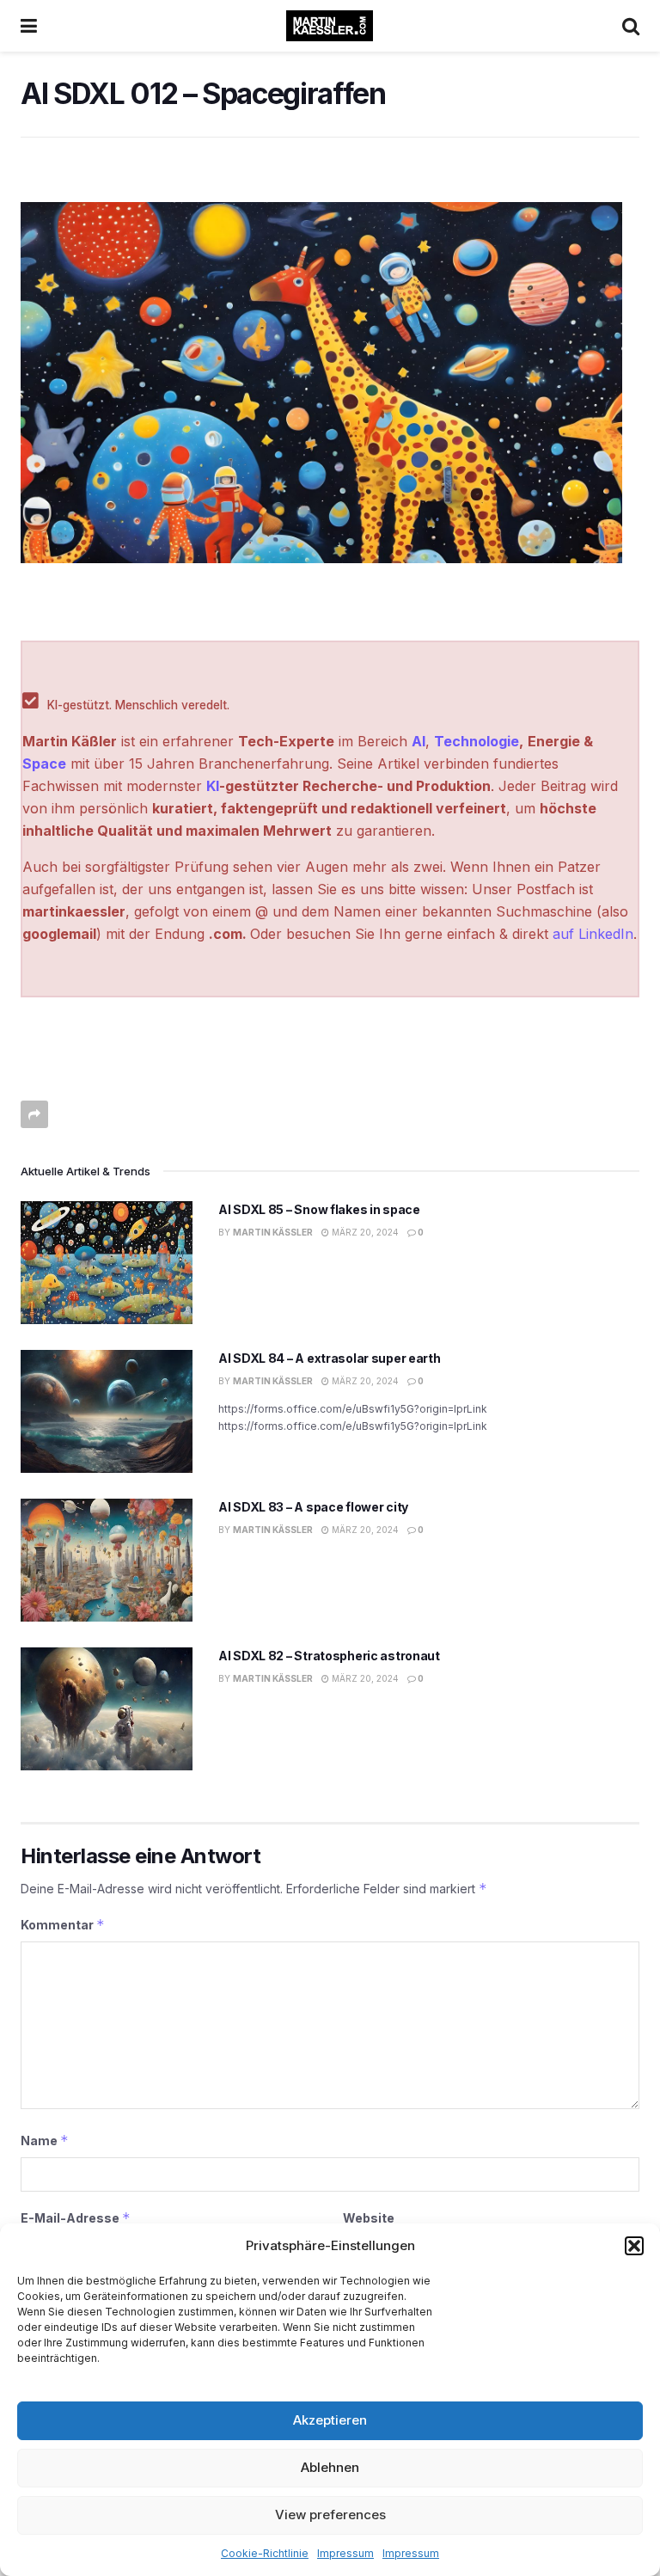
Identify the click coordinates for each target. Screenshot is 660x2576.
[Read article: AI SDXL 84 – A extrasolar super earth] (107, 1411)
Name (45, 2141)
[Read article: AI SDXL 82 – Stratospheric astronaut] (107, 1709)
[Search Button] (631, 26)
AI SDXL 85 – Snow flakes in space (319, 1209)
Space (44, 764)
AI (419, 741)
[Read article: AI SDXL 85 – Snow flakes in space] (107, 1263)
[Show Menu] (29, 26)
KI (213, 786)
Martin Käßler (273, 1232)
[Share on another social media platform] (34, 1114)
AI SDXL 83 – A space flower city (313, 1507)
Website (369, 2218)
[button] (634, 2246)
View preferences (330, 2515)
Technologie (477, 741)
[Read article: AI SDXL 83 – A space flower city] (107, 1560)
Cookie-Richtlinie (265, 2553)
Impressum (345, 2553)
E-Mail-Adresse (76, 2218)
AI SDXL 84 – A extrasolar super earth (330, 1358)
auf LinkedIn (593, 934)
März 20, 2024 (364, 1232)
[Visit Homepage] (330, 26)
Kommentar (63, 1925)
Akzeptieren (330, 2420)
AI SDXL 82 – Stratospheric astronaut (329, 1656)
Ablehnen (330, 2467)
